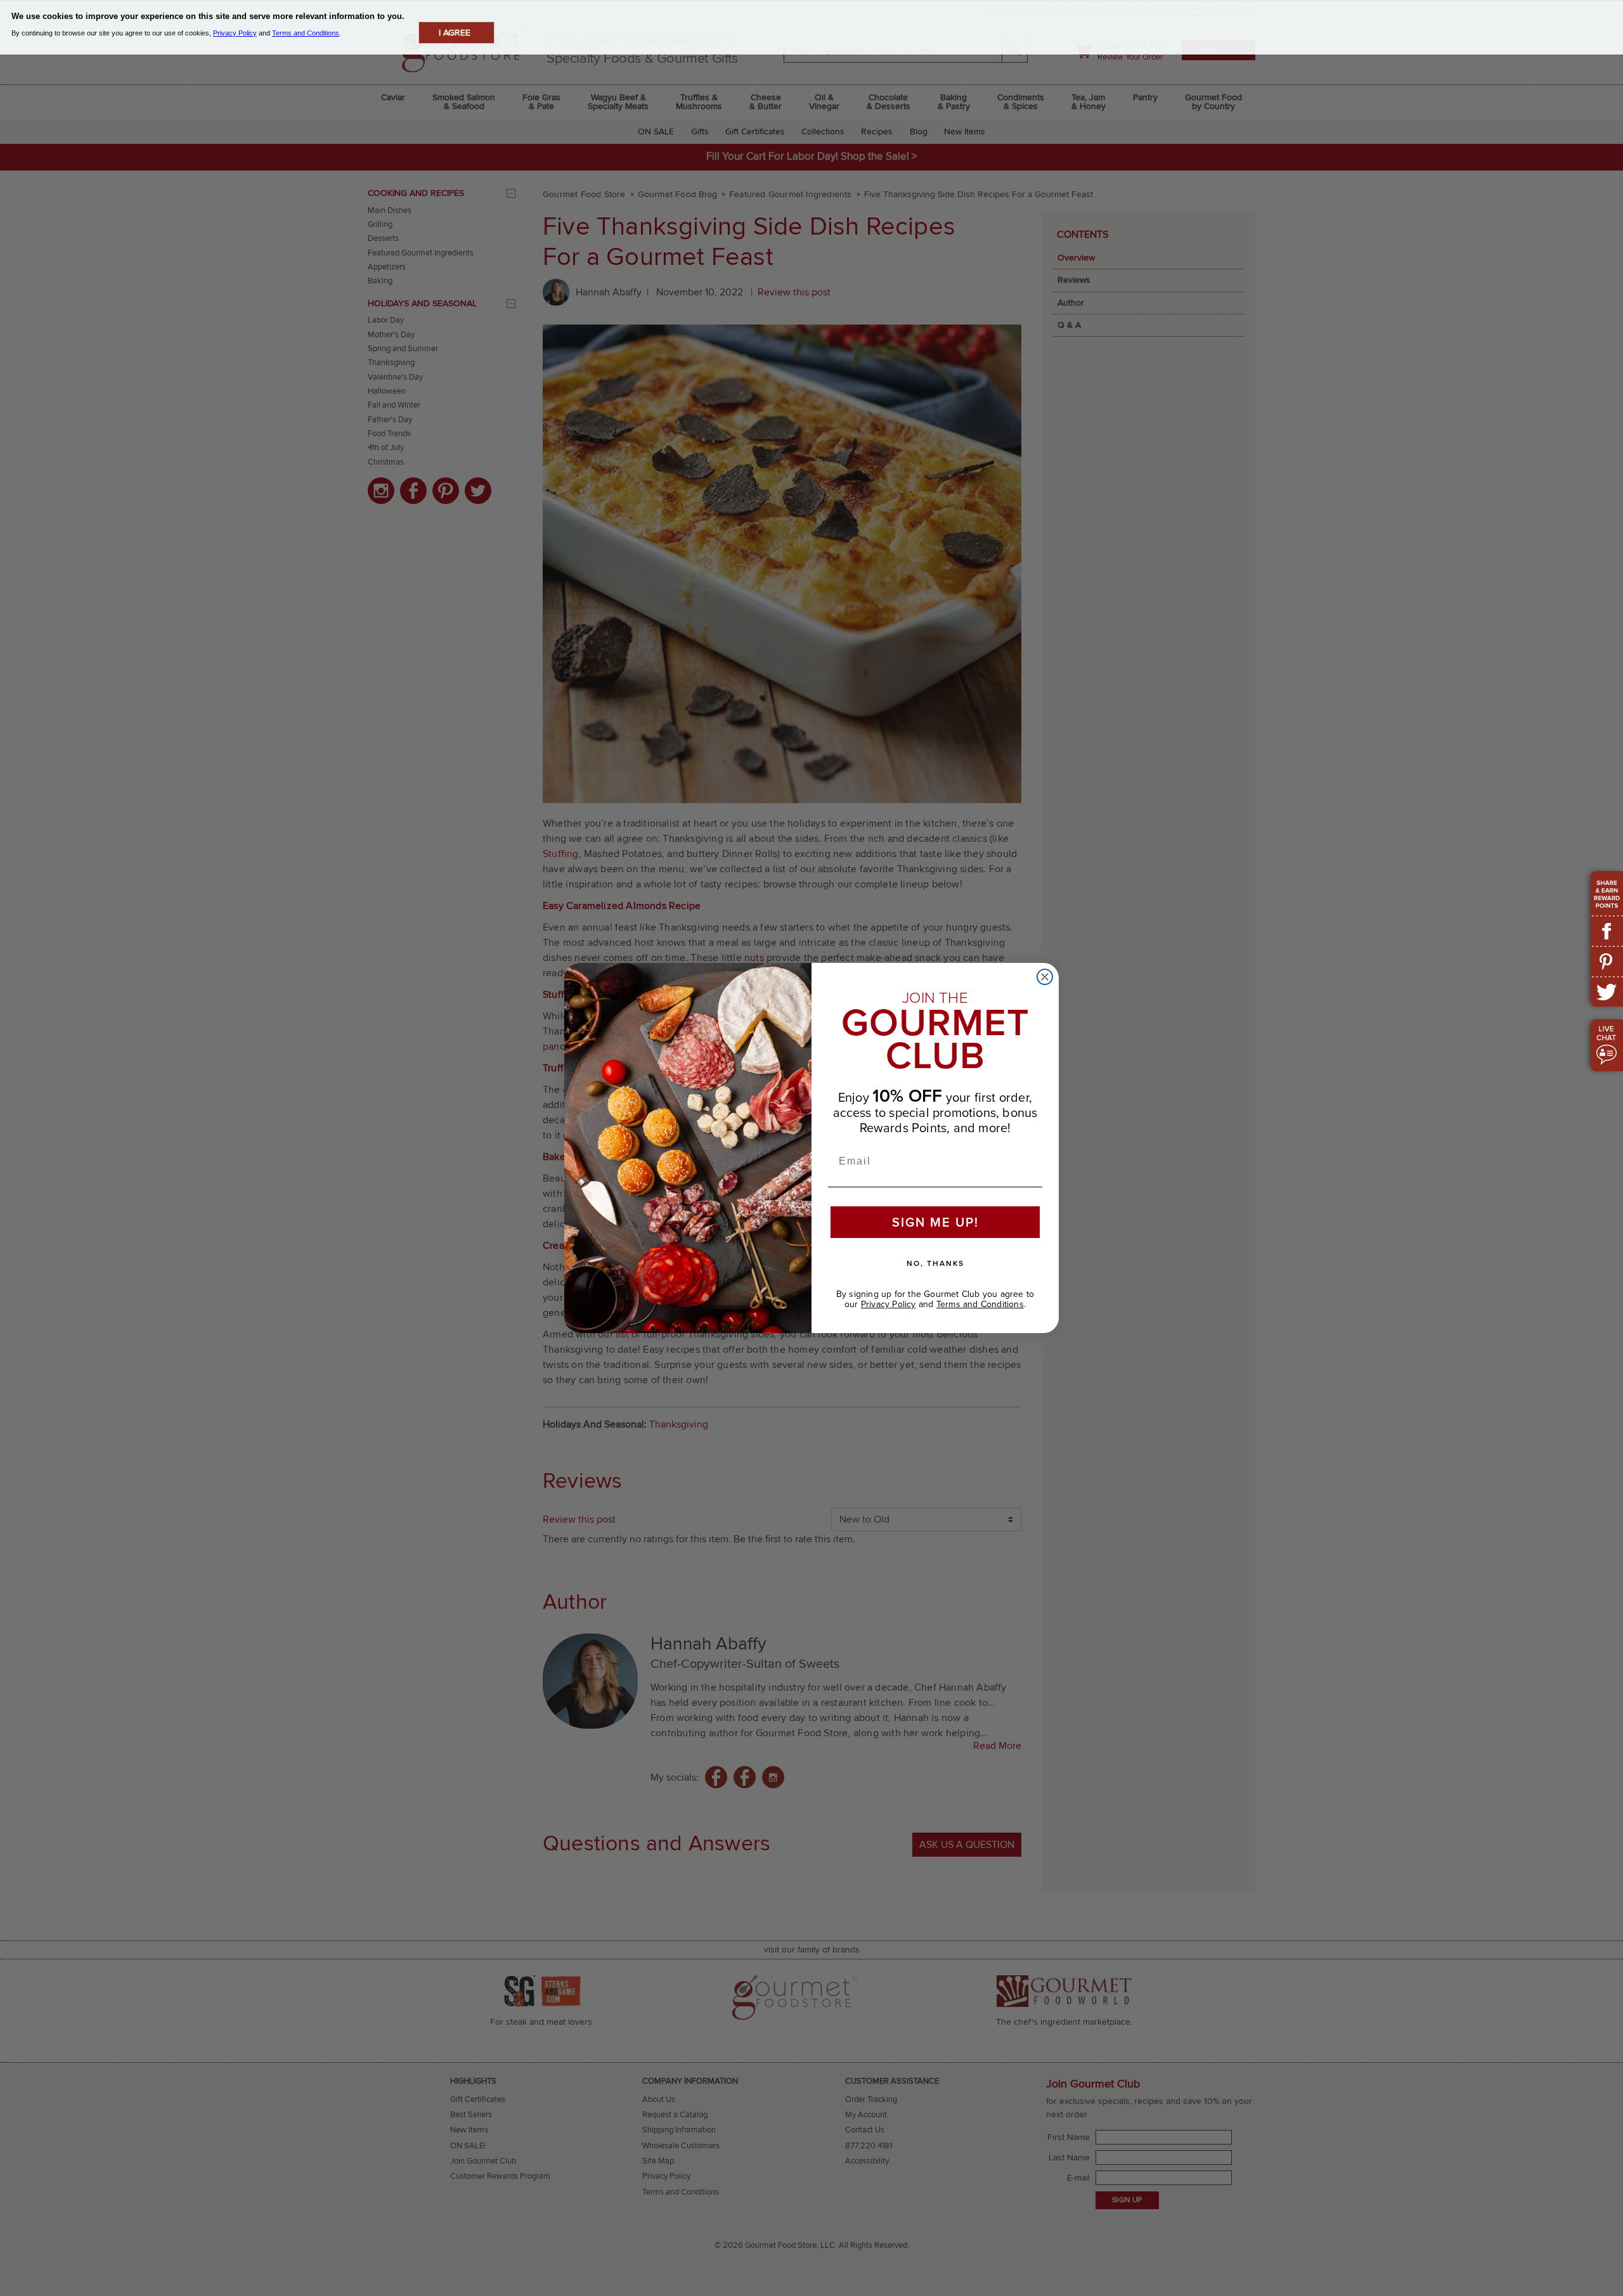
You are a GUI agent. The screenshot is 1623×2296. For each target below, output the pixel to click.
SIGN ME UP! (935, 1222)
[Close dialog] (1045, 977)
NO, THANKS (935, 1263)
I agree (455, 33)
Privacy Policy (889, 1304)
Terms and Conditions (980, 1304)
